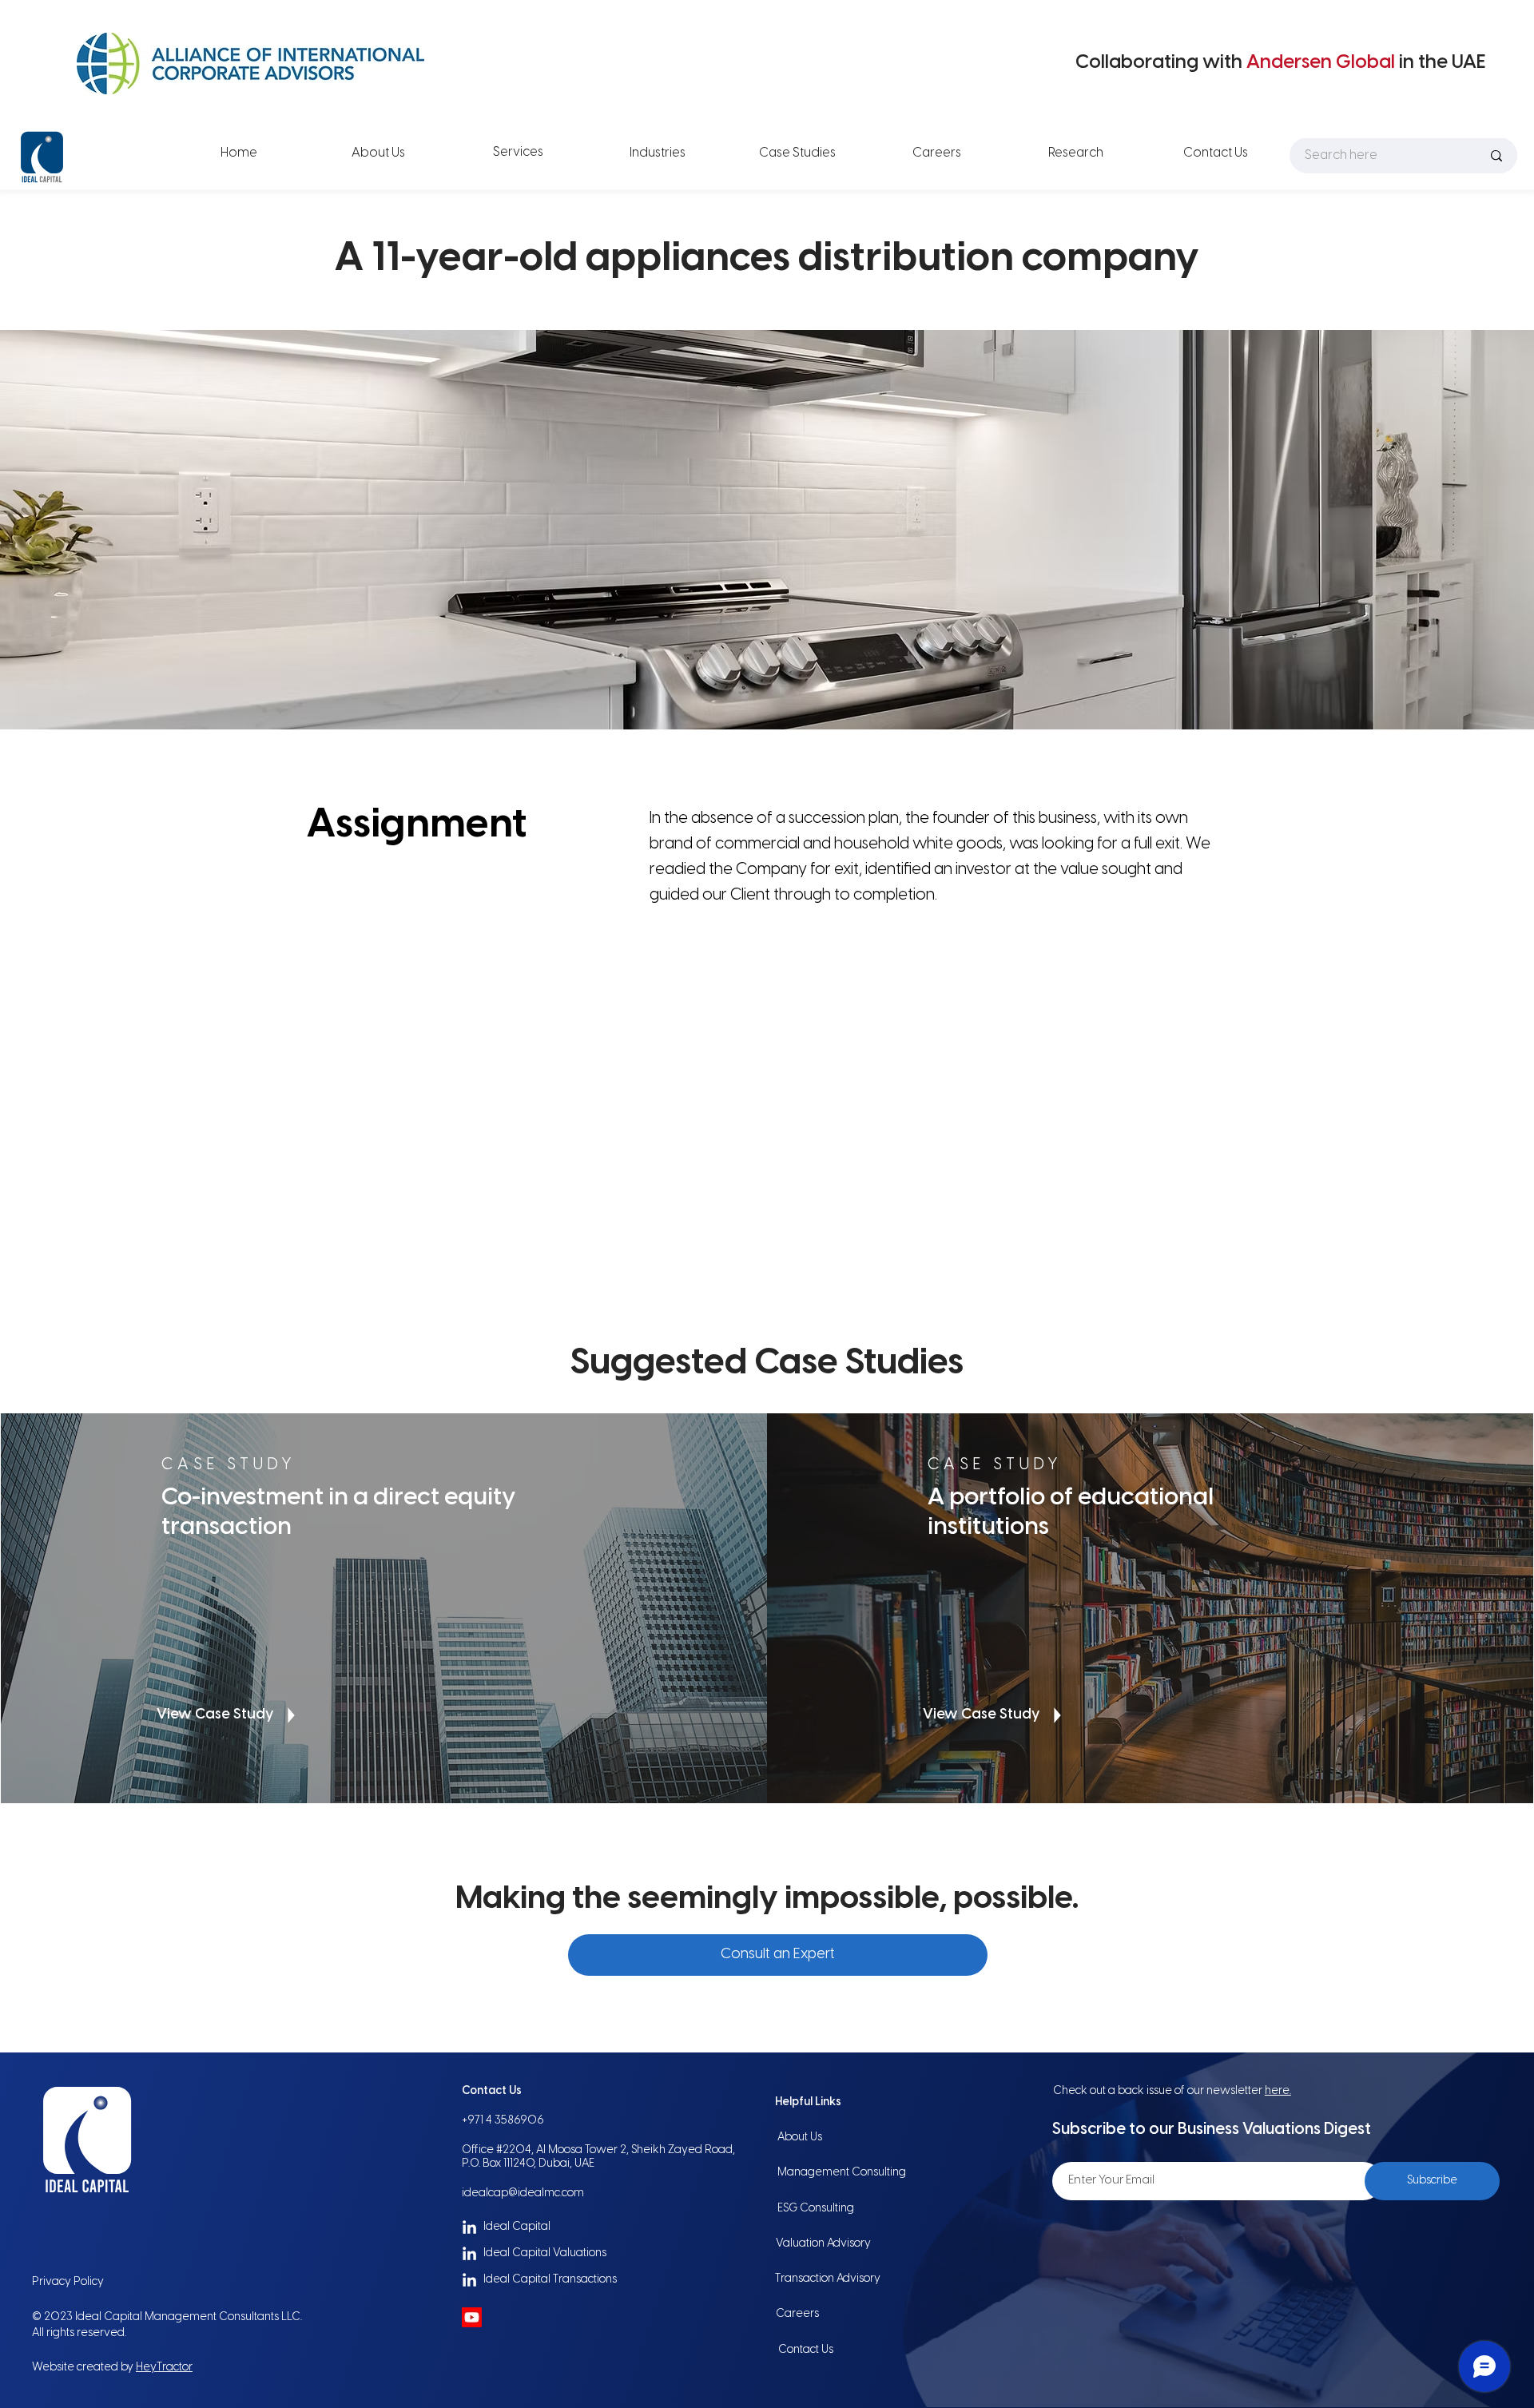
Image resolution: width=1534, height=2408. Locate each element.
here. (1278, 2091)
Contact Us (806, 2350)
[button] (778, 1955)
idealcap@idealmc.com (523, 2193)
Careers (797, 2314)
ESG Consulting (816, 2209)
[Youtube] (472, 2317)
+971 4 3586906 (503, 2121)
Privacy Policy (68, 2282)
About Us (800, 2138)
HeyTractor (164, 2368)
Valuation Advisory (823, 2244)
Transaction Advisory (828, 2279)
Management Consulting (842, 2173)
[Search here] (1496, 155)
